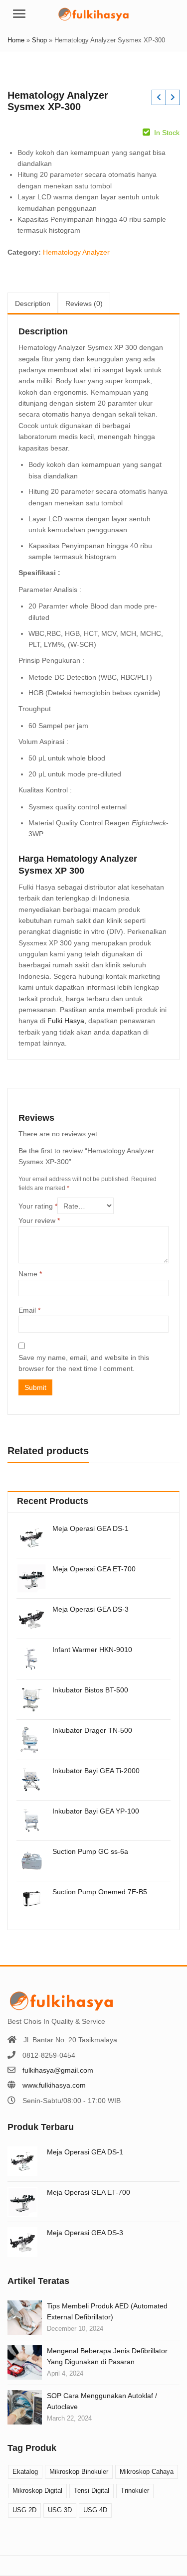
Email (29, 1310)
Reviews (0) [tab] (84, 303)
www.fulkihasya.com (54, 2085)
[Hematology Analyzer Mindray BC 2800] (159, 97)
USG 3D (60, 2510)
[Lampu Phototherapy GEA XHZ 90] (173, 97)
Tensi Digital (92, 2491)
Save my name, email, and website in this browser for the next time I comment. (84, 1363)
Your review (39, 1220)
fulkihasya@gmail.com (58, 2070)
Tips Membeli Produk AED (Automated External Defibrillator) (107, 2311)
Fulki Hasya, (67, 1021)
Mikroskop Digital (37, 2491)
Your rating (38, 1206)
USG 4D (95, 2510)
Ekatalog (25, 2472)
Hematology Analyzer (76, 252)
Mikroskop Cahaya (147, 2472)
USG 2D (24, 2510)
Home (16, 40)
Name (30, 1274)
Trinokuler (135, 2491)
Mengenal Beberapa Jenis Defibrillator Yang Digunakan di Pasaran (107, 2356)
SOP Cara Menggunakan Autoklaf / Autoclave (102, 2401)
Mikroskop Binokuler (79, 2472)
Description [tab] (33, 303)
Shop (39, 40)
